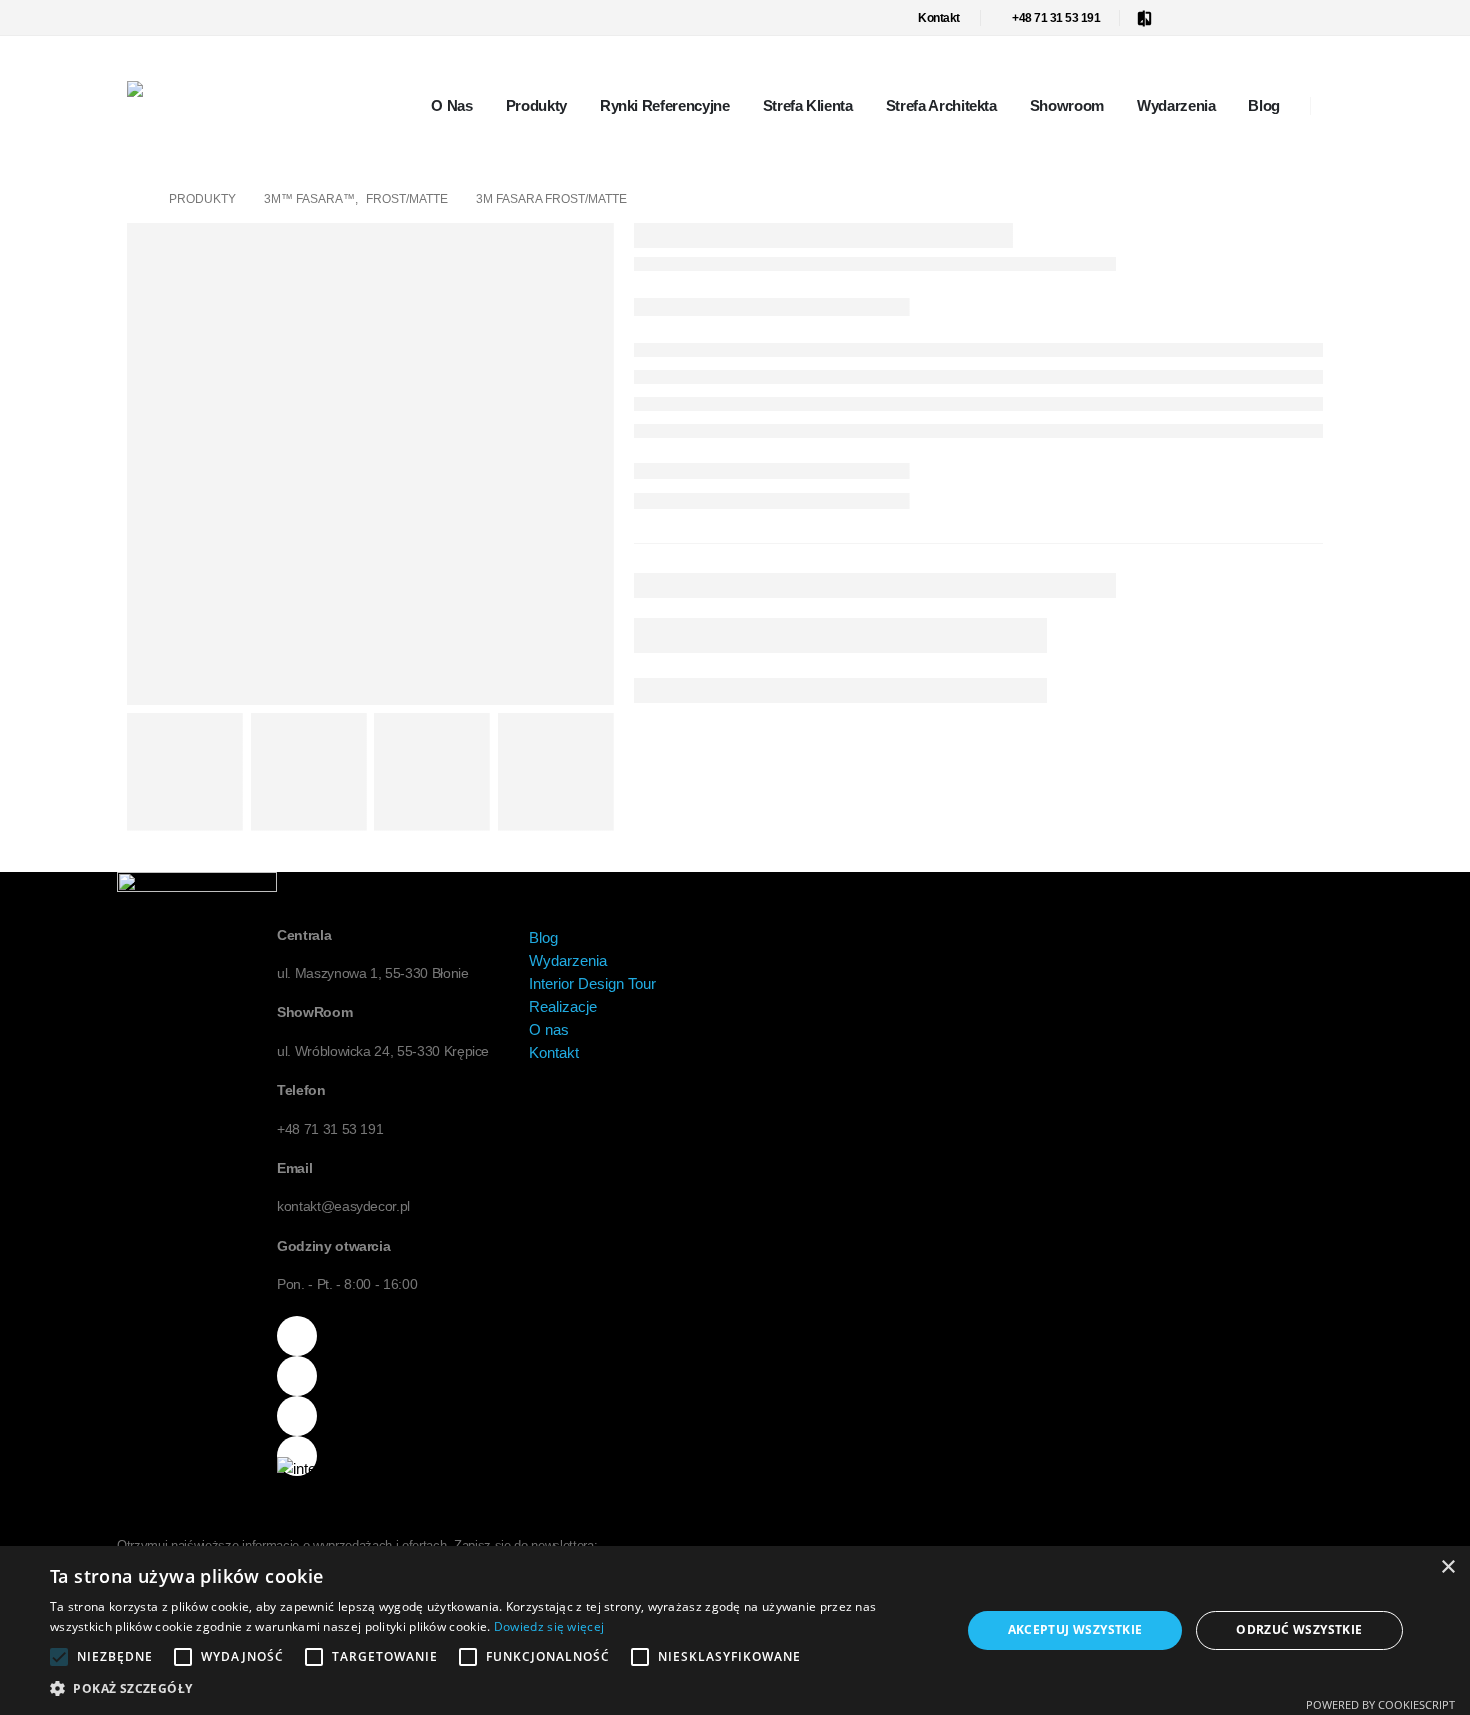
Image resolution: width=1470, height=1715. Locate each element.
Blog (1264, 105)
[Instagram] (1295, 18)
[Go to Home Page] (134, 199)
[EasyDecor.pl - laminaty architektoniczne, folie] (179, 89)
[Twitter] (1229, 18)
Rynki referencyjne (665, 105)
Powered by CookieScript (1380, 1704)
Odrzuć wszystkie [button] (1299, 1629)
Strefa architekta (941, 105)
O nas (451, 105)
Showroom (1067, 105)
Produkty (536, 105)
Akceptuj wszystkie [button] (1075, 1629)
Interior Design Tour (592, 983)
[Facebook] (1196, 18)
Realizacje (563, 1006)
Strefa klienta (808, 105)
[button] (492, 1688)
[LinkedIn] (1328, 18)
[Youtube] (1262, 18)
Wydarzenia (1176, 105)
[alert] (735, 1630)
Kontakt (939, 17)
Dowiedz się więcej (549, 1626)
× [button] (1447, 1567)
